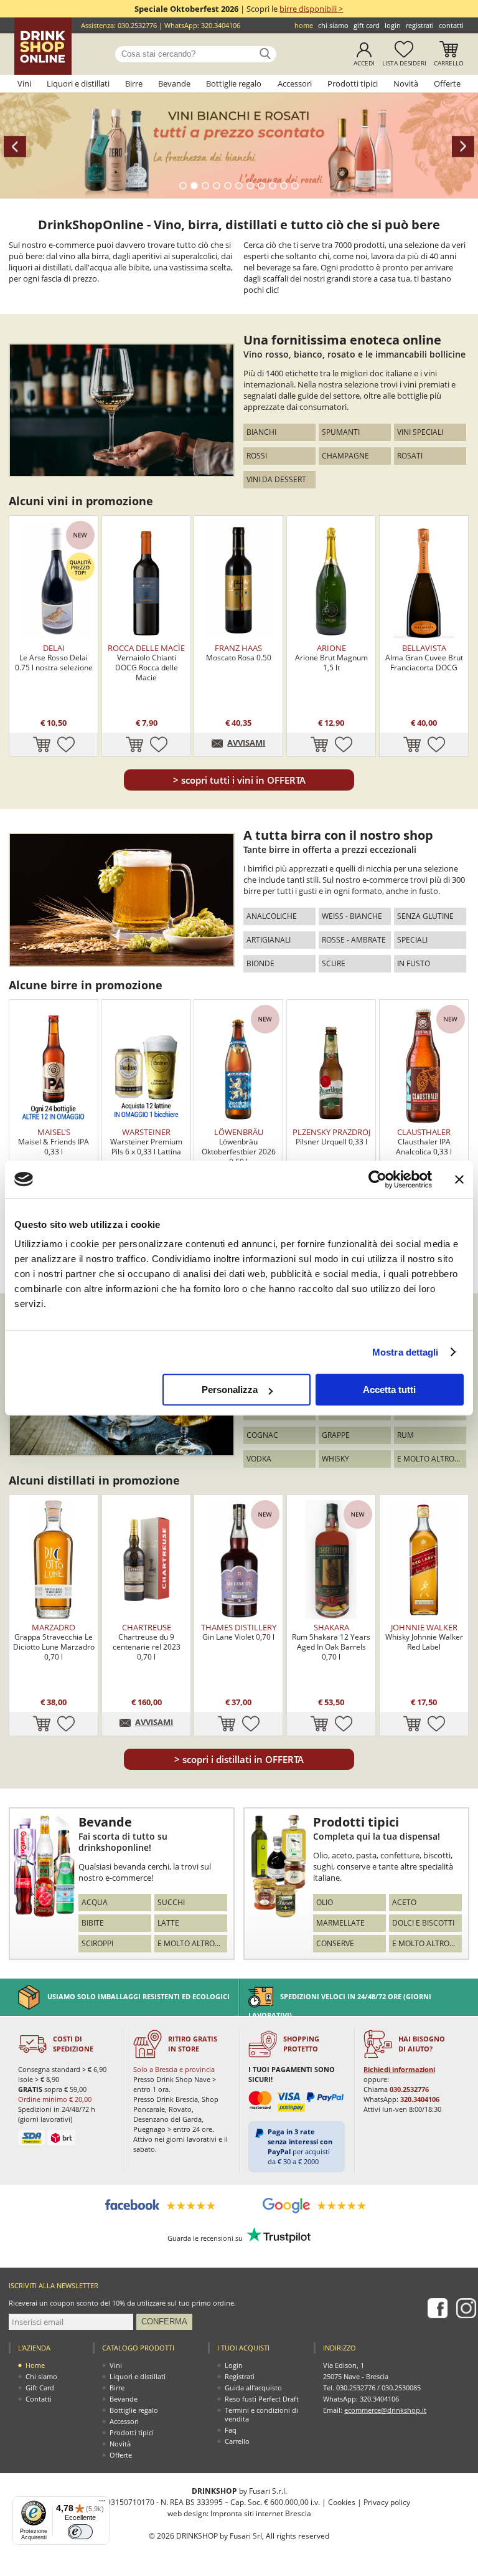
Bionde (260, 963)
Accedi (364, 63)
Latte (168, 1923)
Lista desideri (404, 63)
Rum (405, 1435)
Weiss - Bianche (352, 916)
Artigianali (269, 940)
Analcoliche (272, 916)
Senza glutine (425, 916)
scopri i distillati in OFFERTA (239, 1759)
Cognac (262, 1435)
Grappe (336, 1435)
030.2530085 (401, 2388)
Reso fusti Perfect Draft (262, 2399)
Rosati (410, 456)
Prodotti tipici (353, 83)
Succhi (171, 1902)
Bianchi (261, 432)
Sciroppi (97, 1943)
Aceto (404, 1902)
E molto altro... (429, 1459)
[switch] (80, 2532)
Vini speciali (420, 432)
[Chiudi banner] (459, 1179)
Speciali (412, 940)
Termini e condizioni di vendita (261, 2414)
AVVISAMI (246, 743)
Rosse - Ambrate (354, 940)
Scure (334, 963)
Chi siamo (333, 25)
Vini (24, 83)
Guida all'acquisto (253, 2388)
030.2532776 (137, 25)
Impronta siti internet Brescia (261, 2513)
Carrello (449, 63)
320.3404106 (221, 25)
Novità (406, 83)
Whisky (335, 1459)
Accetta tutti (389, 1390)
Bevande (174, 83)
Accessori (295, 83)
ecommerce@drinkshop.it (385, 2410)
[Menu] (102, 2504)
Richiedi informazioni (399, 2069)
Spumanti (341, 432)
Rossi (257, 456)
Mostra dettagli (405, 1352)
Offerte (447, 83)
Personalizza (230, 1390)
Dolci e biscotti (423, 1923)
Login (393, 25)
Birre (134, 83)
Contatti (451, 25)
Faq (231, 2430)
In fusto (414, 963)
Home (304, 25)
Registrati (420, 25)
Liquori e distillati (78, 83)
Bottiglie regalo (234, 83)
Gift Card (367, 25)
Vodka (259, 1459)
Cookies (342, 2502)
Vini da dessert (276, 479)
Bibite (93, 1923)
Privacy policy (387, 2502)
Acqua (95, 1902)
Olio (325, 1902)
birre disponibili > (311, 9)
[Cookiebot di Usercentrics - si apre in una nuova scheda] (377, 1179)
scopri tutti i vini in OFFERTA (239, 780)
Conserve (335, 1943)
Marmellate (340, 1923)
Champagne (345, 456)
